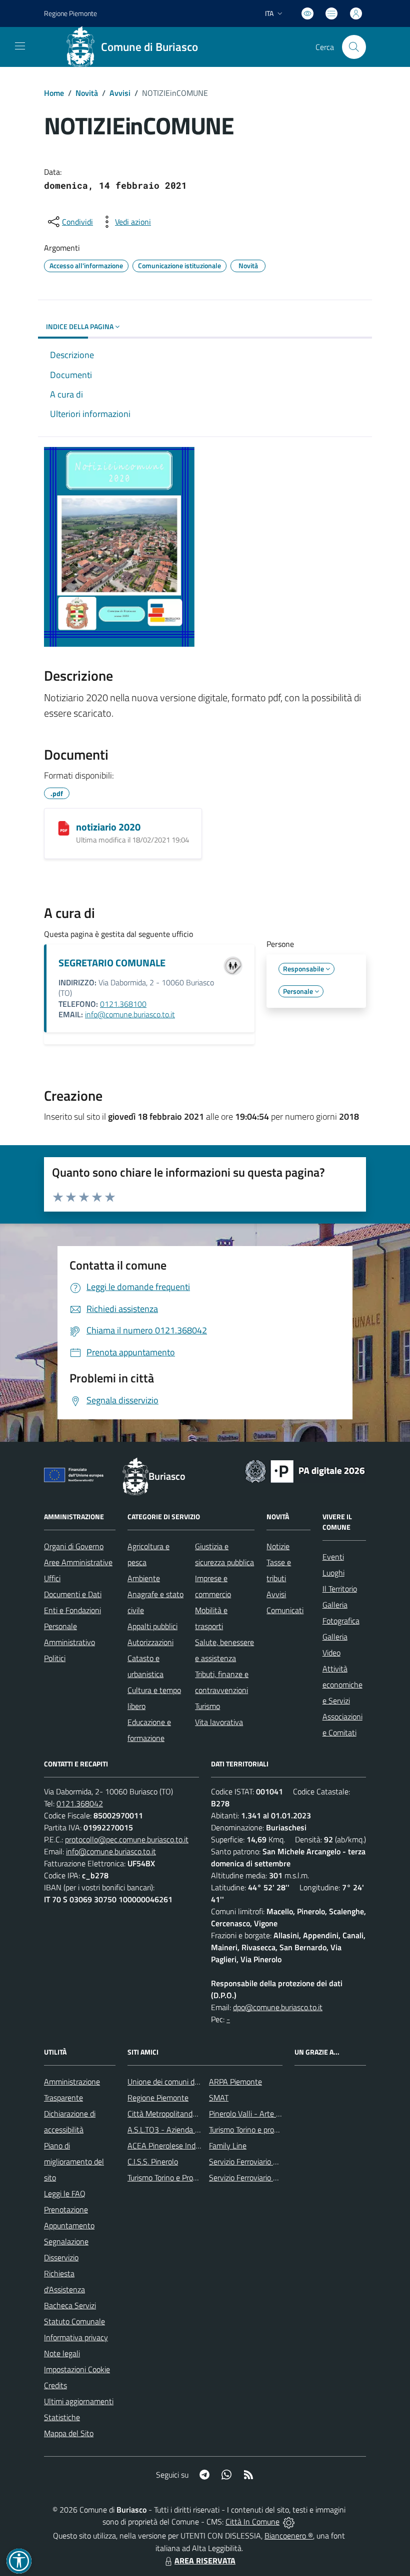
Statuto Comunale (74, 2321)
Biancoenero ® (289, 2536)
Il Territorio (340, 1589)
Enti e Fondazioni (72, 1610)
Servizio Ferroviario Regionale (257, 2177)
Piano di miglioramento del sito (74, 2161)
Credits (55, 2385)
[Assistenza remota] (289, 2522)
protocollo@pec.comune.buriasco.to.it (127, 1839)
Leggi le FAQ (65, 2193)
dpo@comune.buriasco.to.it (278, 2007)
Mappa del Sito (69, 2433)
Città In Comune (252, 2522)
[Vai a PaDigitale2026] (305, 1470)
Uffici (52, 1578)
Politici (55, 1658)
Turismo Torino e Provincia (170, 2177)
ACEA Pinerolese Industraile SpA (181, 2146)
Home (54, 93)
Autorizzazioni (150, 1642)
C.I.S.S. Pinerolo (153, 2161)
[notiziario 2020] (64, 828)
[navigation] (20, 46)
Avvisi (120, 93)
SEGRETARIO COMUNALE (112, 963)
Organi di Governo (74, 1546)
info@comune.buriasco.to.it (130, 1014)
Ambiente (144, 1578)
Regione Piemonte (70, 13)
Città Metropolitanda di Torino (176, 2114)
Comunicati (285, 1610)
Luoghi (333, 1573)
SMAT (219, 2098)
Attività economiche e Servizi (342, 1685)
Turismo (207, 1706)
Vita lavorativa (219, 1722)
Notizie (278, 1546)
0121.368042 (80, 1803)
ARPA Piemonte (235, 2082)
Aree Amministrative (78, 1562)
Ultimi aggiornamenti (79, 2401)
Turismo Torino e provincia (251, 2130)
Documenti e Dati (73, 1594)
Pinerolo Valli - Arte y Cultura (257, 2114)
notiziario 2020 (108, 827)
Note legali (62, 2353)
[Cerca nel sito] (354, 47)
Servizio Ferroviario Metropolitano (264, 2161)
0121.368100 (123, 1004)
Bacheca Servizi (70, 2305)
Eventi (333, 1557)
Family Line (228, 2146)
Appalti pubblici (152, 1626)
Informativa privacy (76, 2337)
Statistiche (62, 2417)
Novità (87, 93)
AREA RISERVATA (205, 2561)
